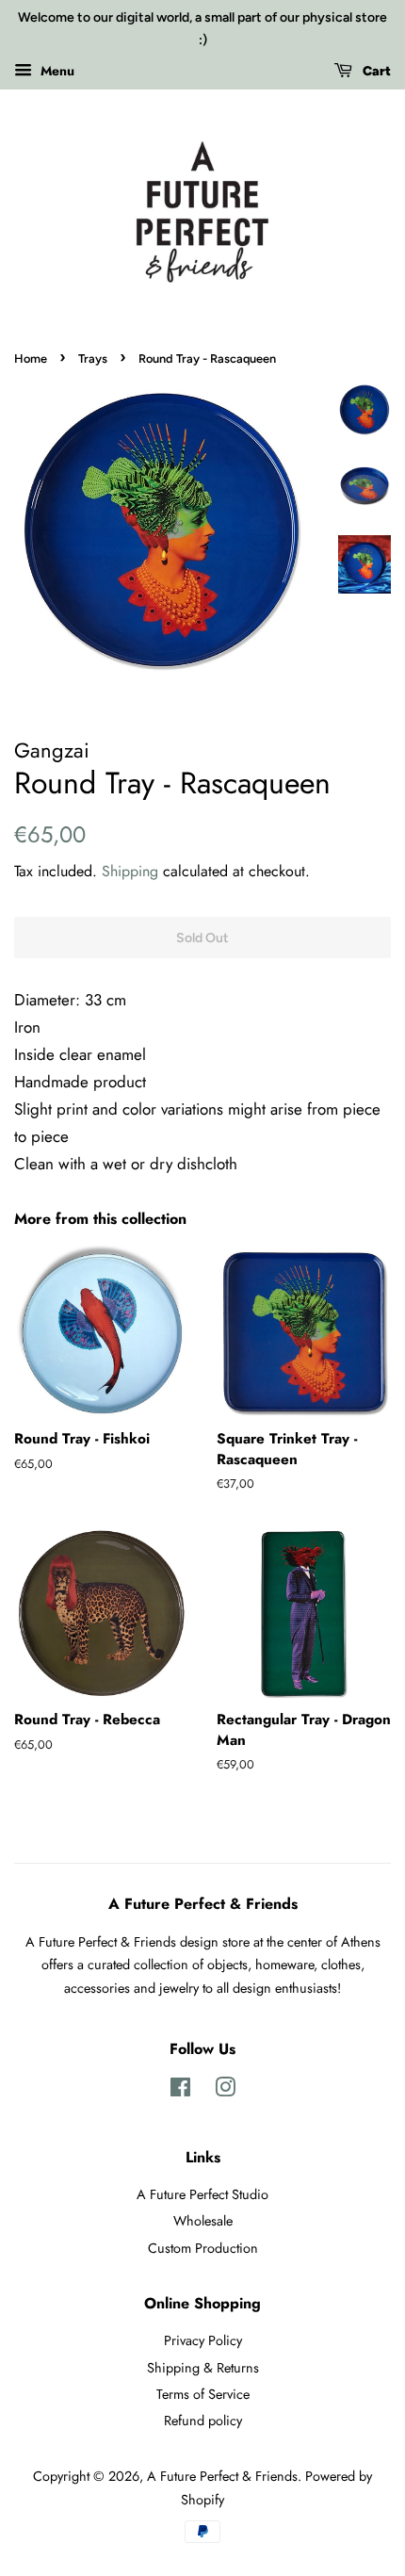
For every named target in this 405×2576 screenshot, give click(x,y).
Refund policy (203, 2421)
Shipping (130, 871)
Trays (93, 359)
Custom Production (203, 2248)
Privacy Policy (203, 2340)
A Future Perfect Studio (202, 2194)
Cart (375, 71)
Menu (56, 70)
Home (31, 359)
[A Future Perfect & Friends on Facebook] (180, 2091)
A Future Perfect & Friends (222, 2476)
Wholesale (203, 2221)
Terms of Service (203, 2394)
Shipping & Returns (203, 2368)
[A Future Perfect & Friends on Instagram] (225, 2091)
